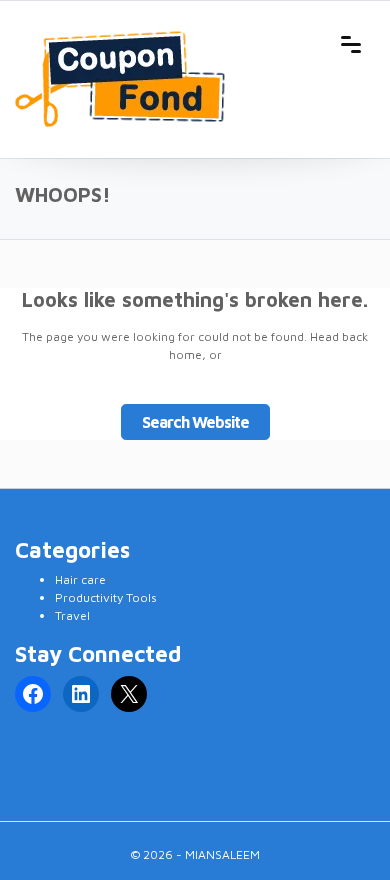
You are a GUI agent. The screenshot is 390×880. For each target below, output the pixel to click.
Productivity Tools (106, 597)
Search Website (195, 422)
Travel (72, 615)
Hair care (80, 579)
